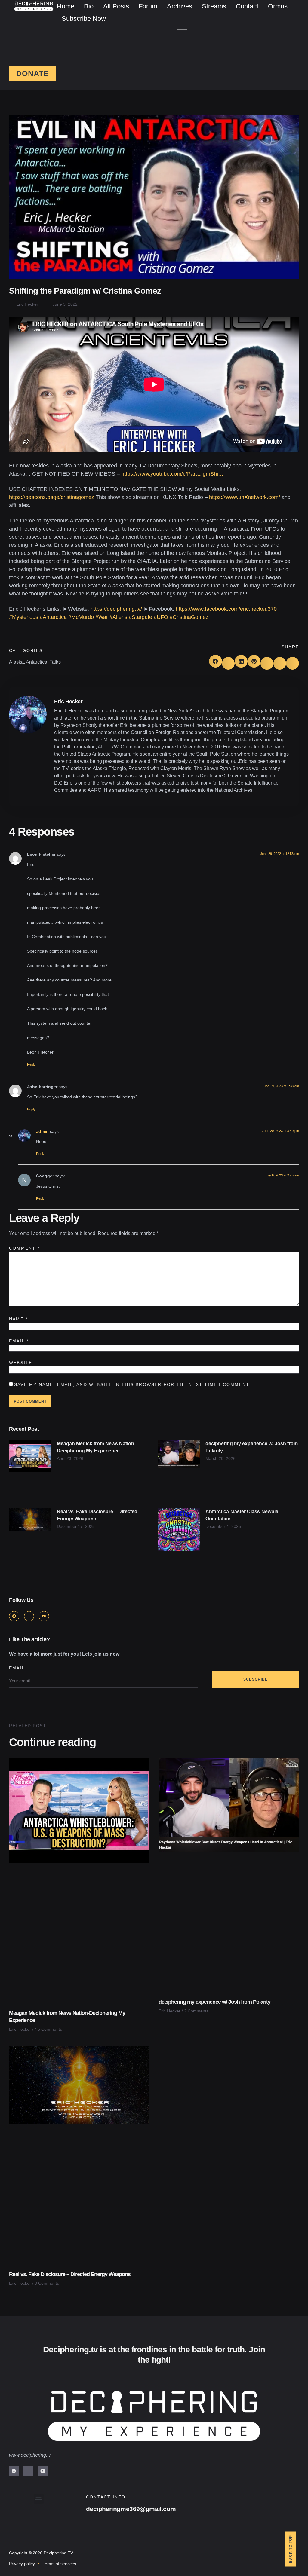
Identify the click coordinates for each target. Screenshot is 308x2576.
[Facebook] (14, 1616)
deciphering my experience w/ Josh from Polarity (214, 2002)
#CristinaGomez (189, 617)
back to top (291, 2549)
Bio (89, 6)
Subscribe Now (84, 18)
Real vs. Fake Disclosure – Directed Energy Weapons (70, 2274)
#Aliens (118, 617)
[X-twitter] (29, 1616)
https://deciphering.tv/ (116, 609)
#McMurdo (81, 617)
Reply (31, 1064)
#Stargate (140, 617)
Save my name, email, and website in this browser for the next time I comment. (132, 1384)
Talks (55, 662)
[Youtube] (44, 1616)
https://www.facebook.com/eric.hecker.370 (226, 609)
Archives (180, 6)
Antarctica (37, 662)
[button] (182, 30)
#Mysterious (24, 617)
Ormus (278, 6)
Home (66, 6)
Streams (214, 6)
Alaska (16, 662)
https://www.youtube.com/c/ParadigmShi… (172, 474)
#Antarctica (53, 617)
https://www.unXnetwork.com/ (245, 497)
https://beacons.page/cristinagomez (52, 497)
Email (19, 1341)
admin (42, 1131)
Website (21, 1363)
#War (102, 617)
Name (18, 1319)
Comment (24, 1248)
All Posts (116, 6)
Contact (247, 6)
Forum (148, 6)
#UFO (161, 617)
